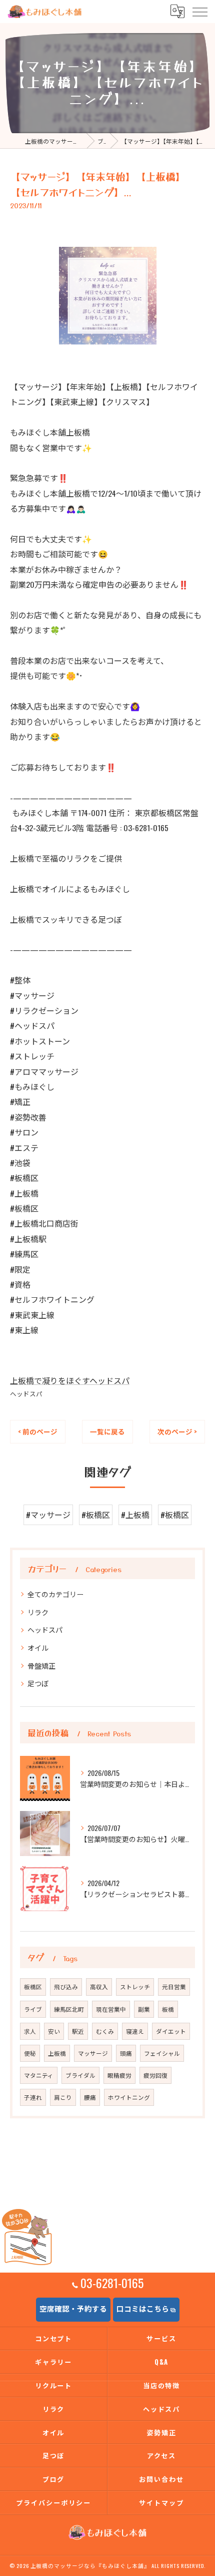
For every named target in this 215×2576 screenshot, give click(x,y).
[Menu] (199, 12)
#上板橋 (135, 1515)
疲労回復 (155, 2075)
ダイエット (171, 2031)
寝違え (135, 2031)
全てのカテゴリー (55, 1594)
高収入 (99, 1986)
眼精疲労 (119, 2075)
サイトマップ (161, 2502)
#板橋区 (96, 1515)
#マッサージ (48, 1515)
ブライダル (80, 2075)
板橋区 (33, 1986)
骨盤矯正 (41, 1666)
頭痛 (126, 2053)
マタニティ (39, 2075)
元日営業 (174, 1986)
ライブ (33, 2009)
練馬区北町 (69, 2009)
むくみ (105, 2031)
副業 (144, 2009)
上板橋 (57, 2053)
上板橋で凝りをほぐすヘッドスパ (70, 1380)
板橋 (168, 2009)
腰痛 (90, 2097)
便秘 (30, 2053)
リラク (38, 1612)
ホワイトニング (129, 2097)
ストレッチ (135, 1986)
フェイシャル (162, 2053)
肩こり (63, 2097)
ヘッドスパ (26, 1394)
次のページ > (177, 1431)
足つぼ (38, 1683)
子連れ (33, 2097)
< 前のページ (38, 1431)
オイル (38, 1647)
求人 (30, 2031)
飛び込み (66, 1986)
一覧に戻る (107, 1431)
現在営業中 (111, 2009)
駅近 (78, 2031)
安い (54, 2031)
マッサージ (93, 2053)
